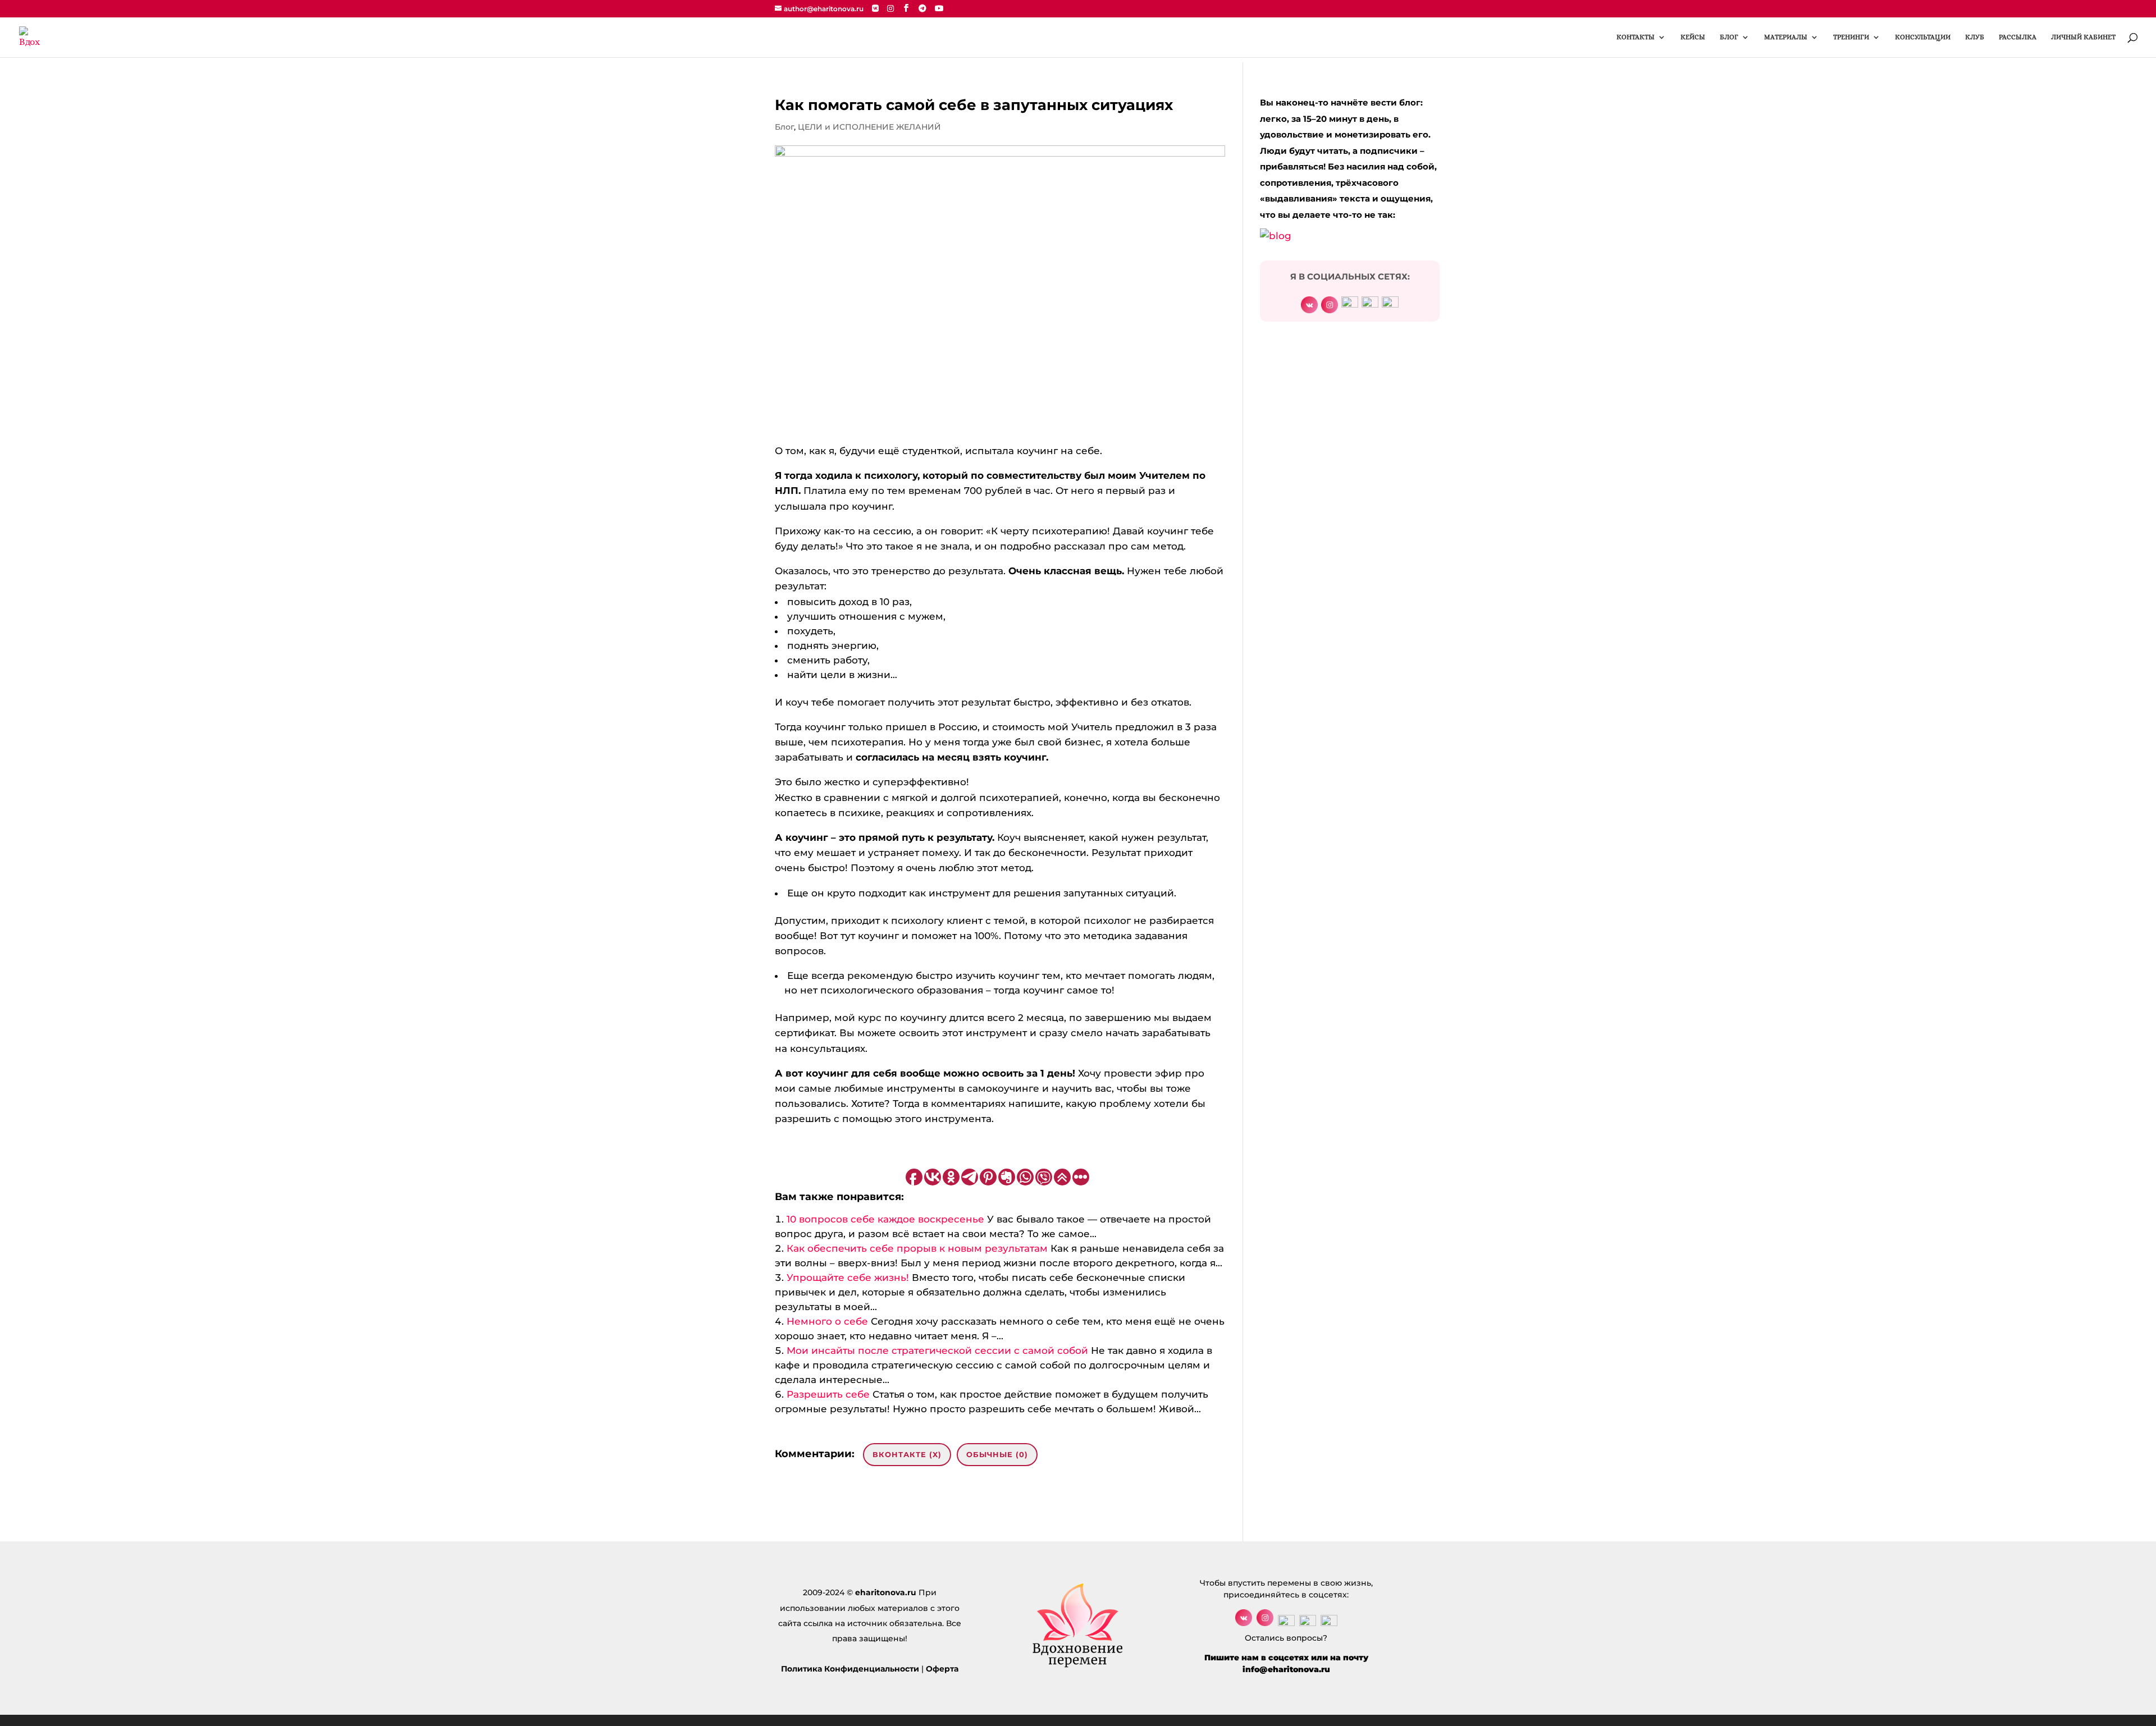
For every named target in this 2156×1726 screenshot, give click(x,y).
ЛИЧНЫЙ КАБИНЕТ (2083, 37)
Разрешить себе (828, 1394)
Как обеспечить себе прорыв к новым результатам (917, 1248)
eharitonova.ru (886, 1592)
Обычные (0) (997, 1454)
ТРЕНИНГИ (1851, 37)
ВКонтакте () (907, 1454)
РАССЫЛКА (2018, 37)
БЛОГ (1729, 37)
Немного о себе (827, 1321)
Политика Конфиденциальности (850, 1669)
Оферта (942, 1669)
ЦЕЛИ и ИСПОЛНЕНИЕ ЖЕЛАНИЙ (869, 127)
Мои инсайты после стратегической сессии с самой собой (937, 1350)
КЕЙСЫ (1693, 37)
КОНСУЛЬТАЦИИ (1923, 37)
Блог (784, 127)
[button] (1000, 1159)
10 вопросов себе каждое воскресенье (885, 1219)
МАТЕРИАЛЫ (1786, 37)
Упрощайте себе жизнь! (848, 1278)
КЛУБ (1975, 37)
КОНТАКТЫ (1636, 37)
